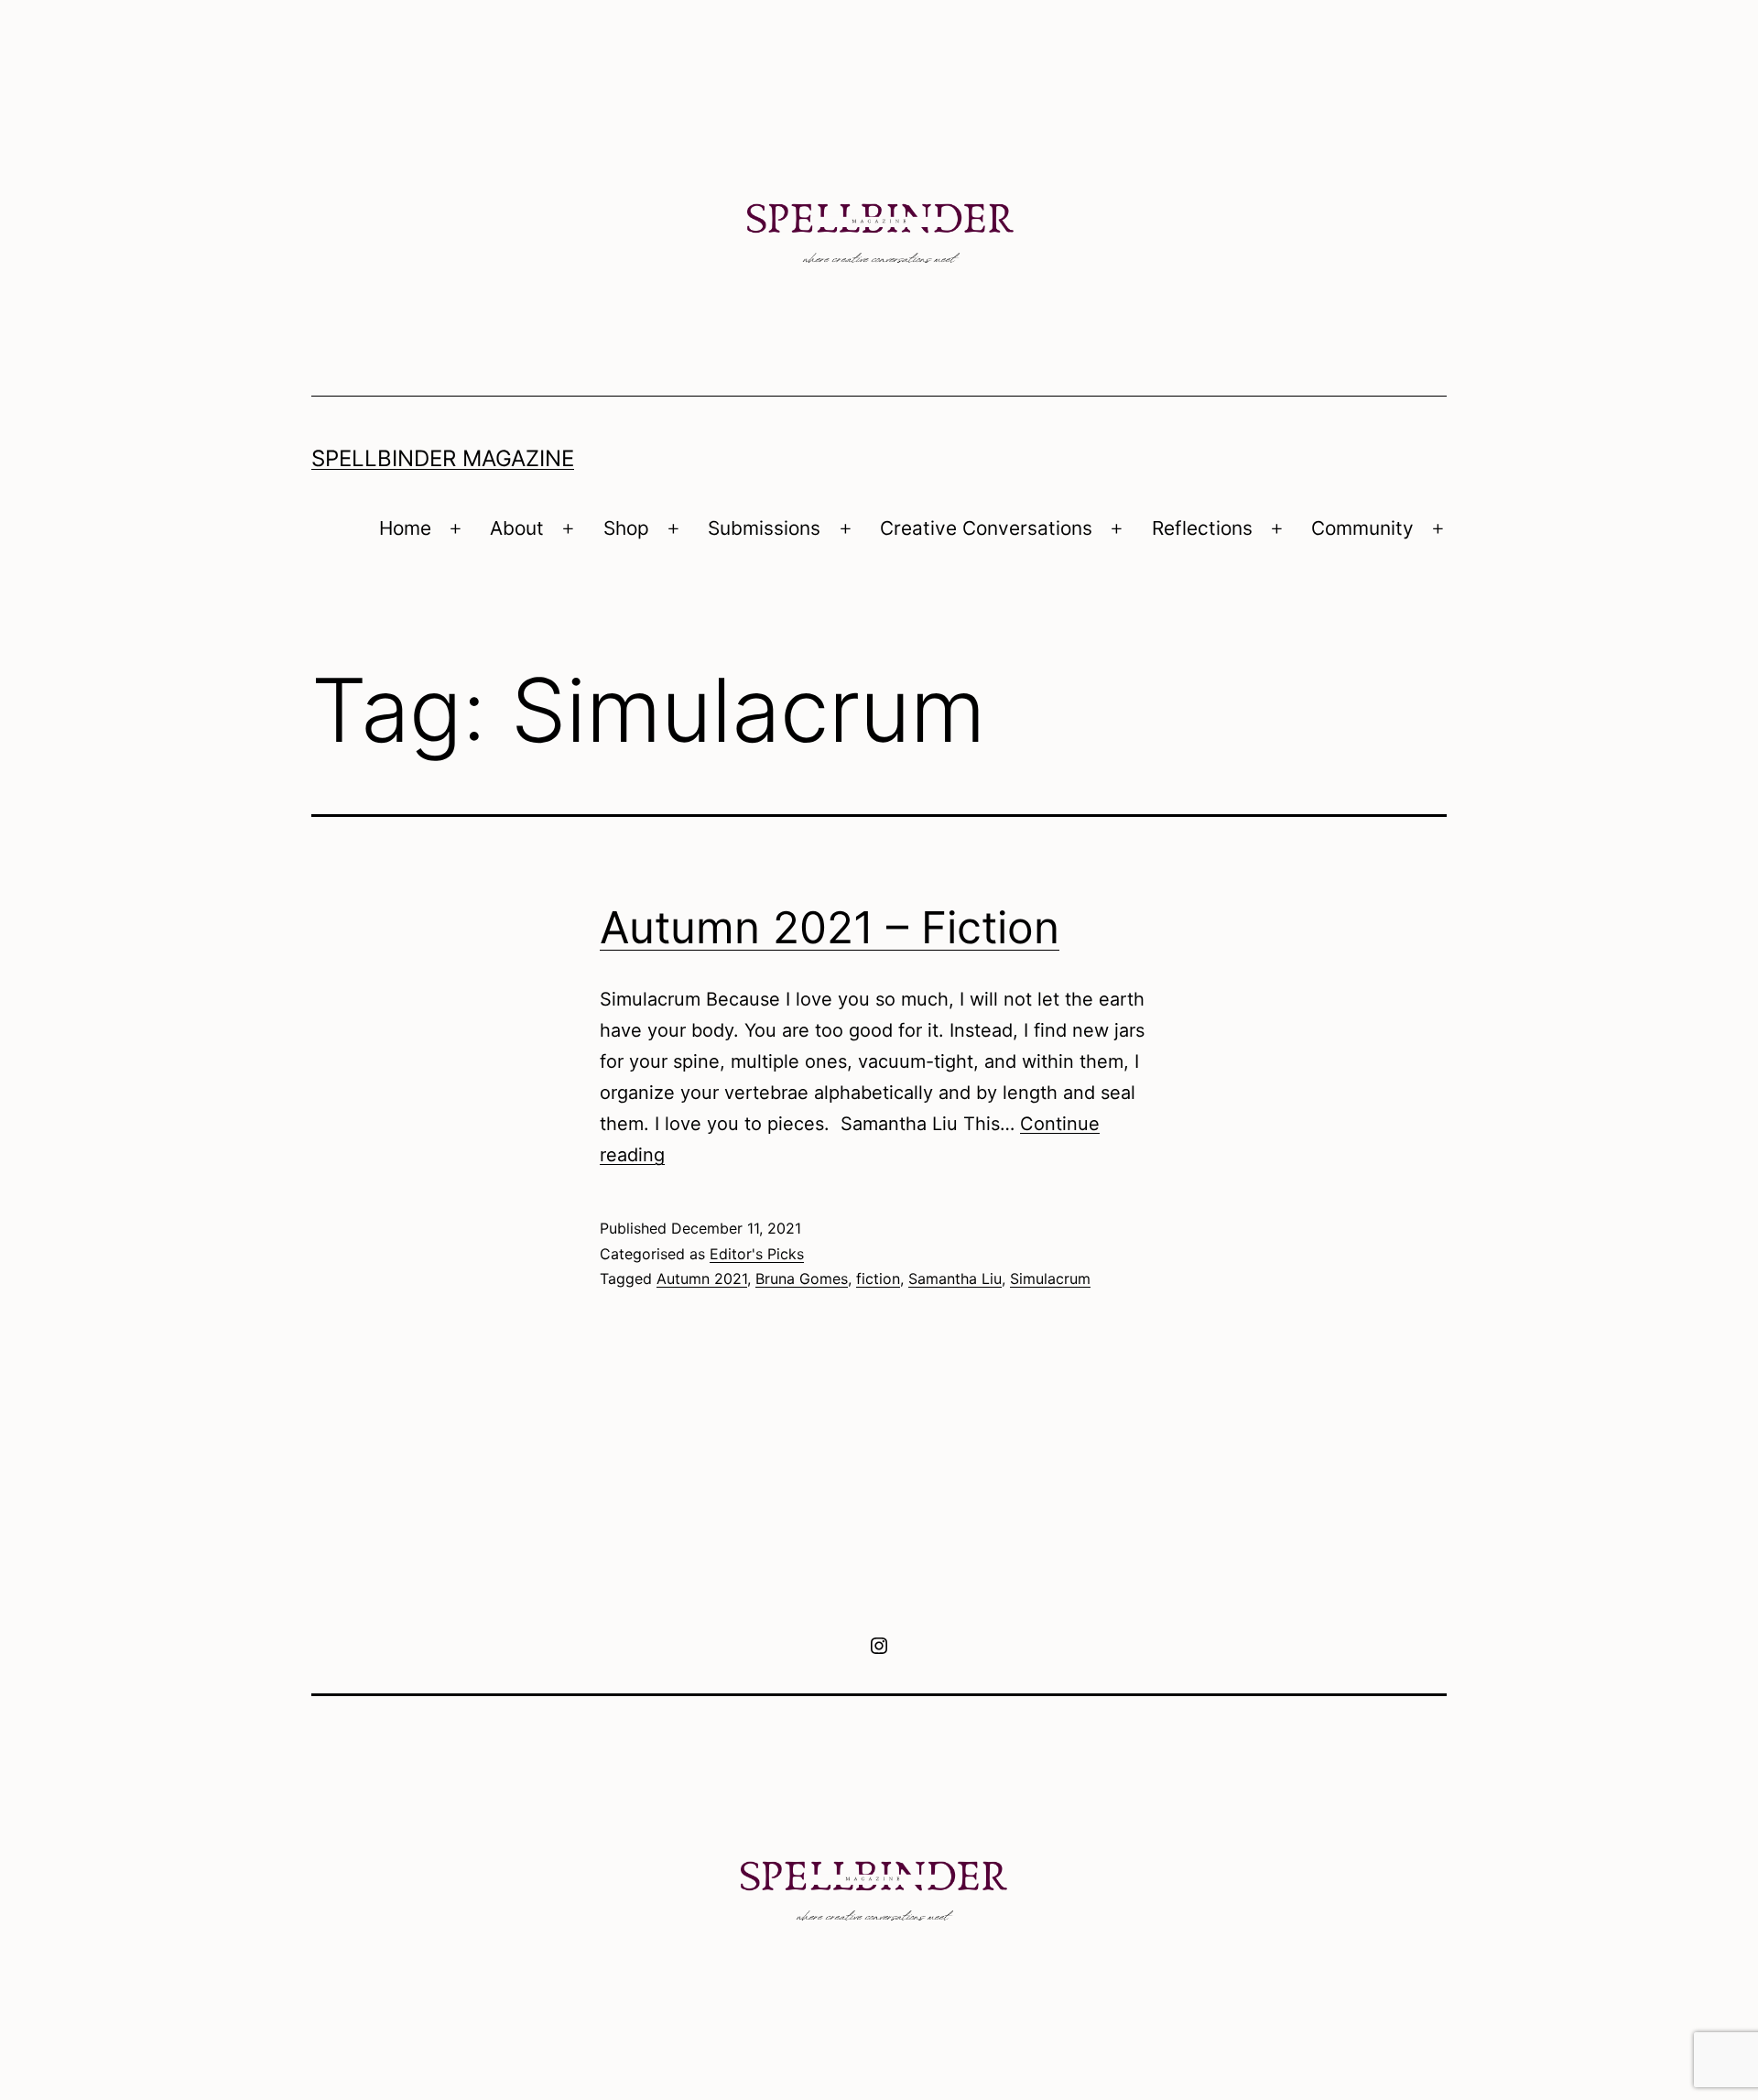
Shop (626, 528)
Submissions (764, 528)
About (517, 528)
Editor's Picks (757, 1254)
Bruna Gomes (802, 1278)
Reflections (1202, 528)
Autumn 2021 (702, 1278)
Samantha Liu (955, 1278)
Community (1362, 528)
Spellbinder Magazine (443, 458)
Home (405, 528)
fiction (878, 1278)
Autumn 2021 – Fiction (830, 927)
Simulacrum (1050, 1278)
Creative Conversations (986, 528)
